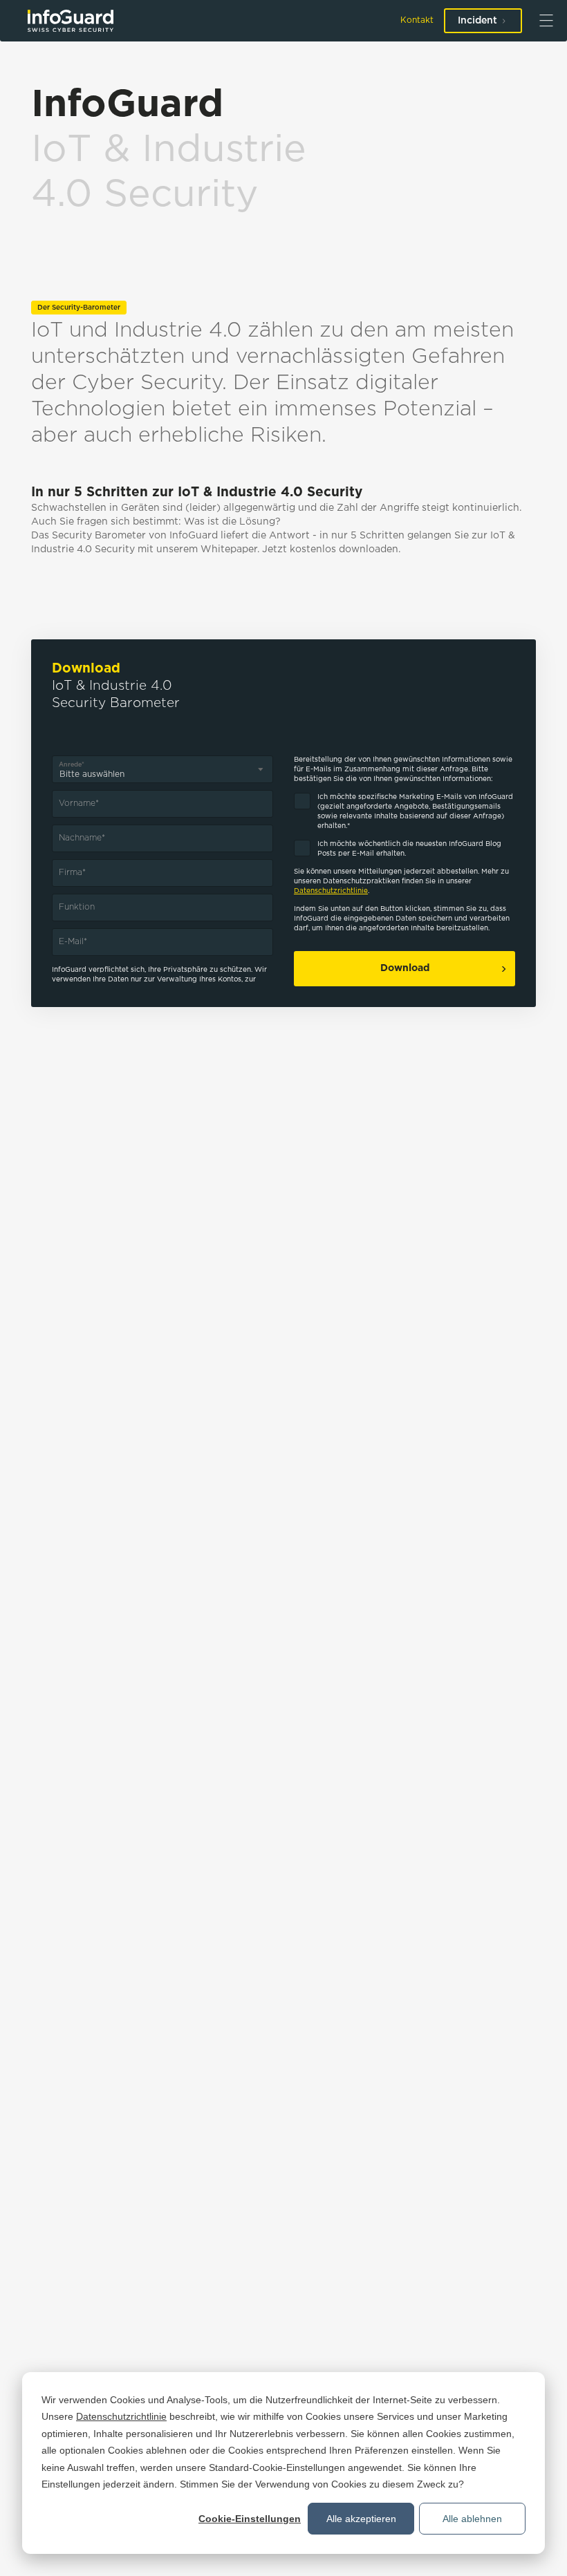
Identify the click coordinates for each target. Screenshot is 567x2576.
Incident (477, 21)
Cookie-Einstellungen (250, 2519)
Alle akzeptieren (361, 2519)
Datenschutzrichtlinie (121, 2416)
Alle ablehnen (472, 2519)
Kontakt (417, 20)
